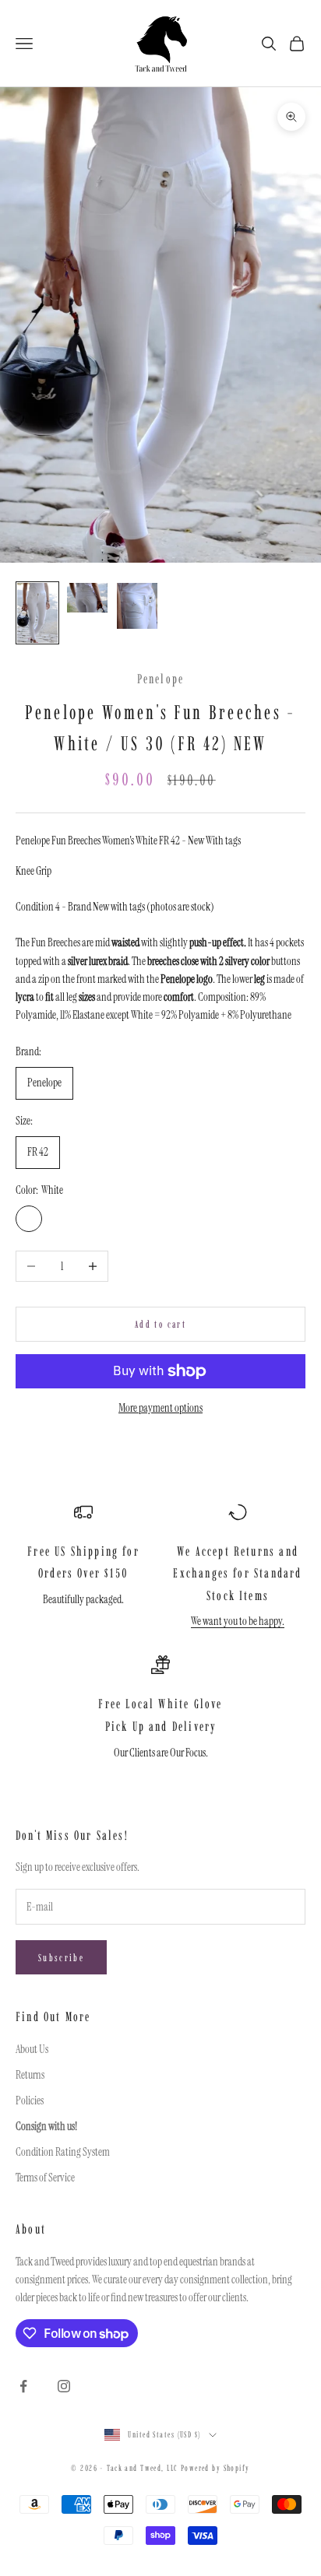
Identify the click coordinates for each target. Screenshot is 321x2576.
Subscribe (61, 1958)
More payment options (160, 1408)
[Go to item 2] (87, 598)
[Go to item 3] (137, 606)
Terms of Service (45, 2178)
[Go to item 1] (37, 613)
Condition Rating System (63, 2152)
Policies (30, 2100)
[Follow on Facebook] (23, 2386)
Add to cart (160, 1324)
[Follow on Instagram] (64, 2386)
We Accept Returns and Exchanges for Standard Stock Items (237, 1573)
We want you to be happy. (238, 1621)
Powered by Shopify (215, 2468)
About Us (32, 2049)
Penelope (160, 679)
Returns (30, 2075)
